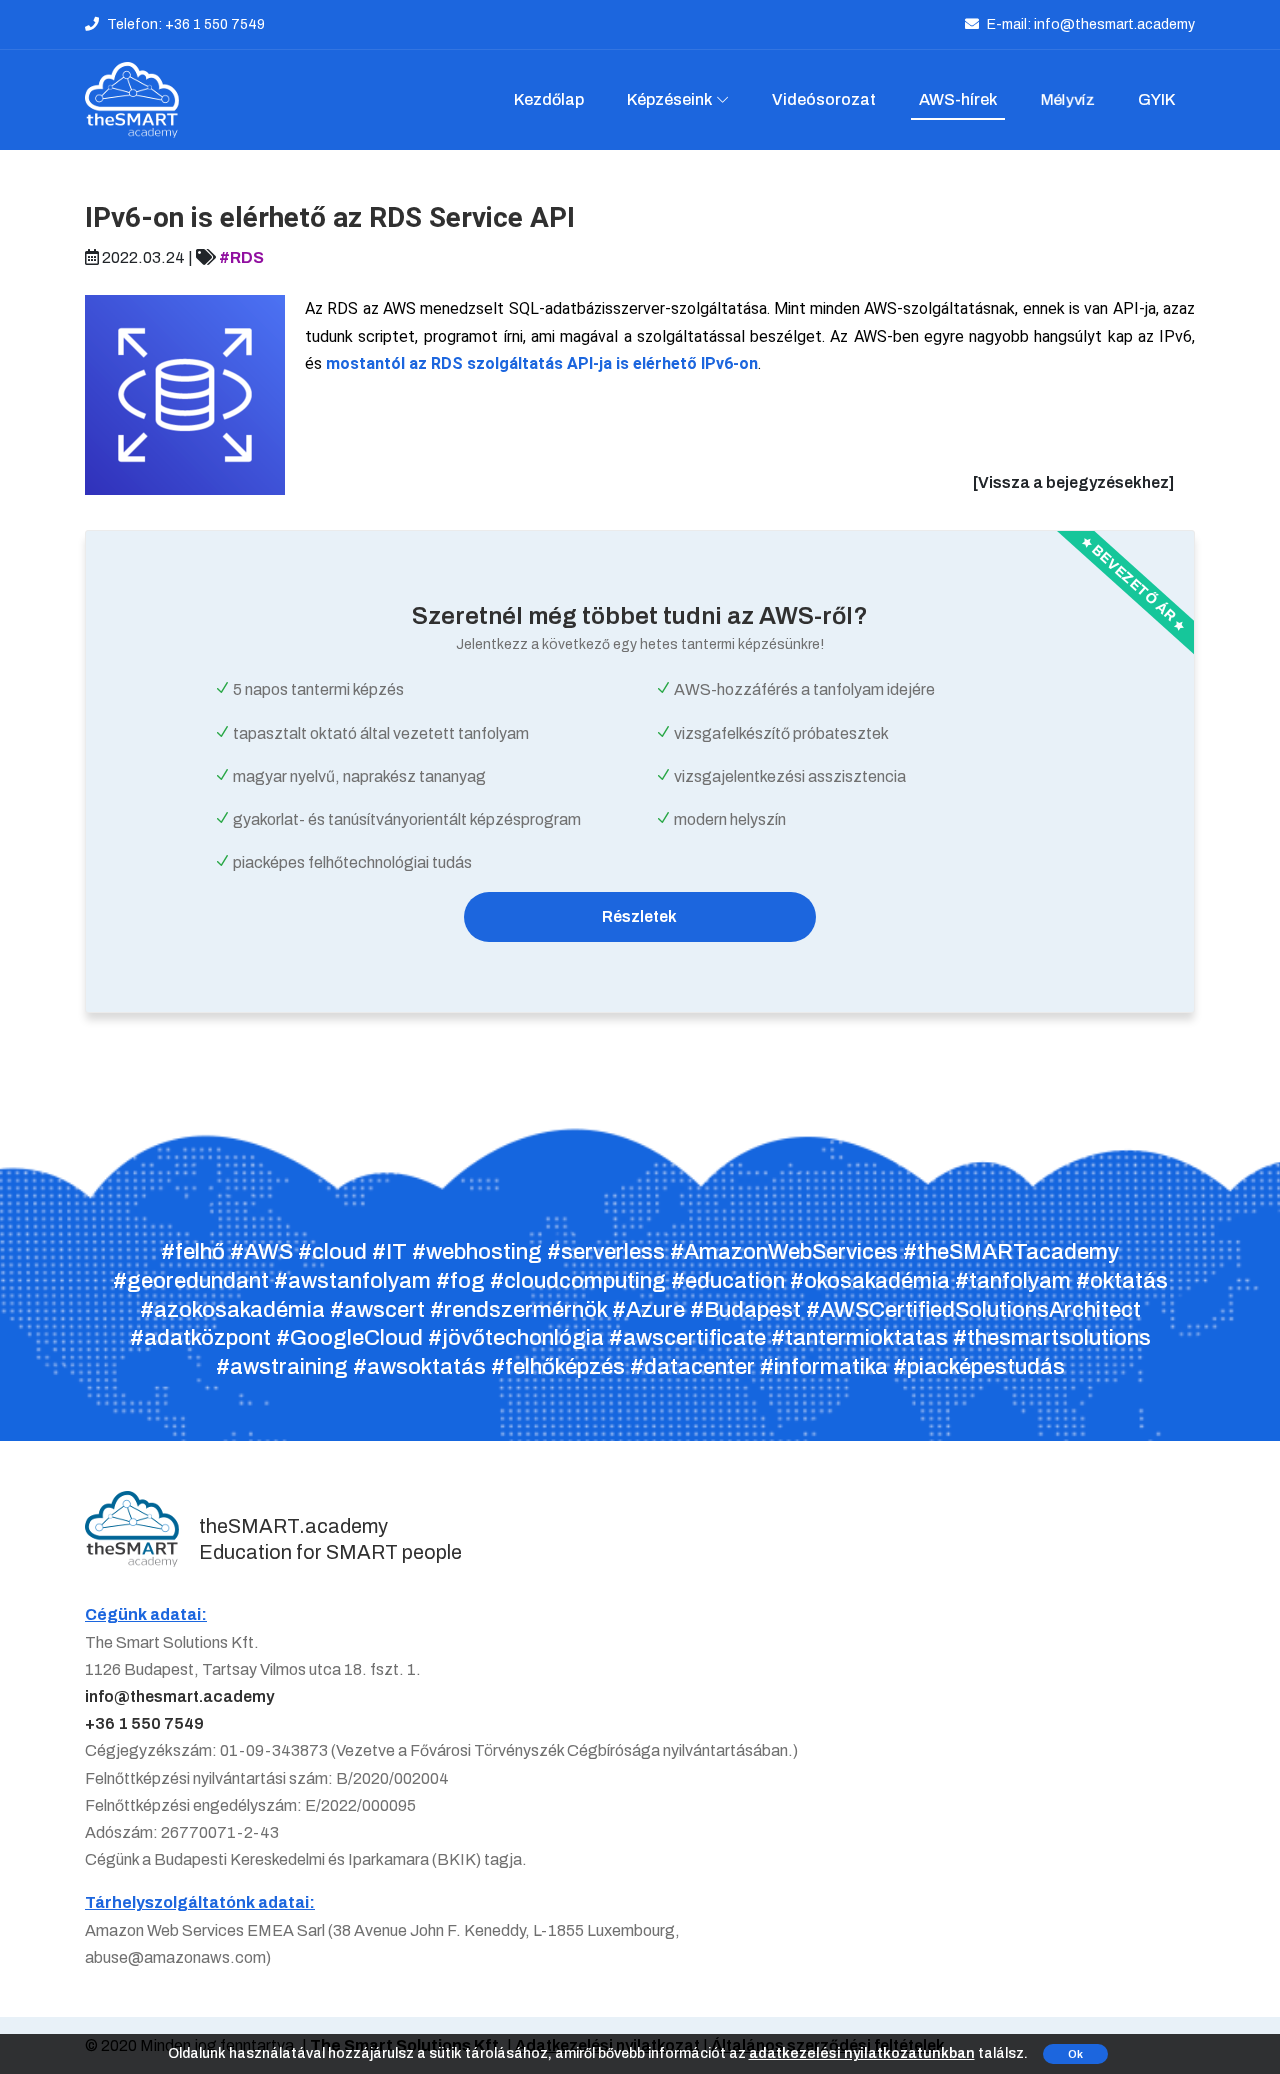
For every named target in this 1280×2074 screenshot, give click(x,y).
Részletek (639, 916)
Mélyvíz (1067, 99)
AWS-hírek (958, 99)
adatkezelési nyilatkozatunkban (862, 2053)
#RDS (241, 257)
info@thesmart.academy (179, 1696)
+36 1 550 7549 (144, 1723)
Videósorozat (824, 99)
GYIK (1156, 99)
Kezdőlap (549, 99)
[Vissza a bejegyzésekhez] (1073, 482)
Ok (1075, 2054)
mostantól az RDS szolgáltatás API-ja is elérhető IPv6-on (542, 363)
